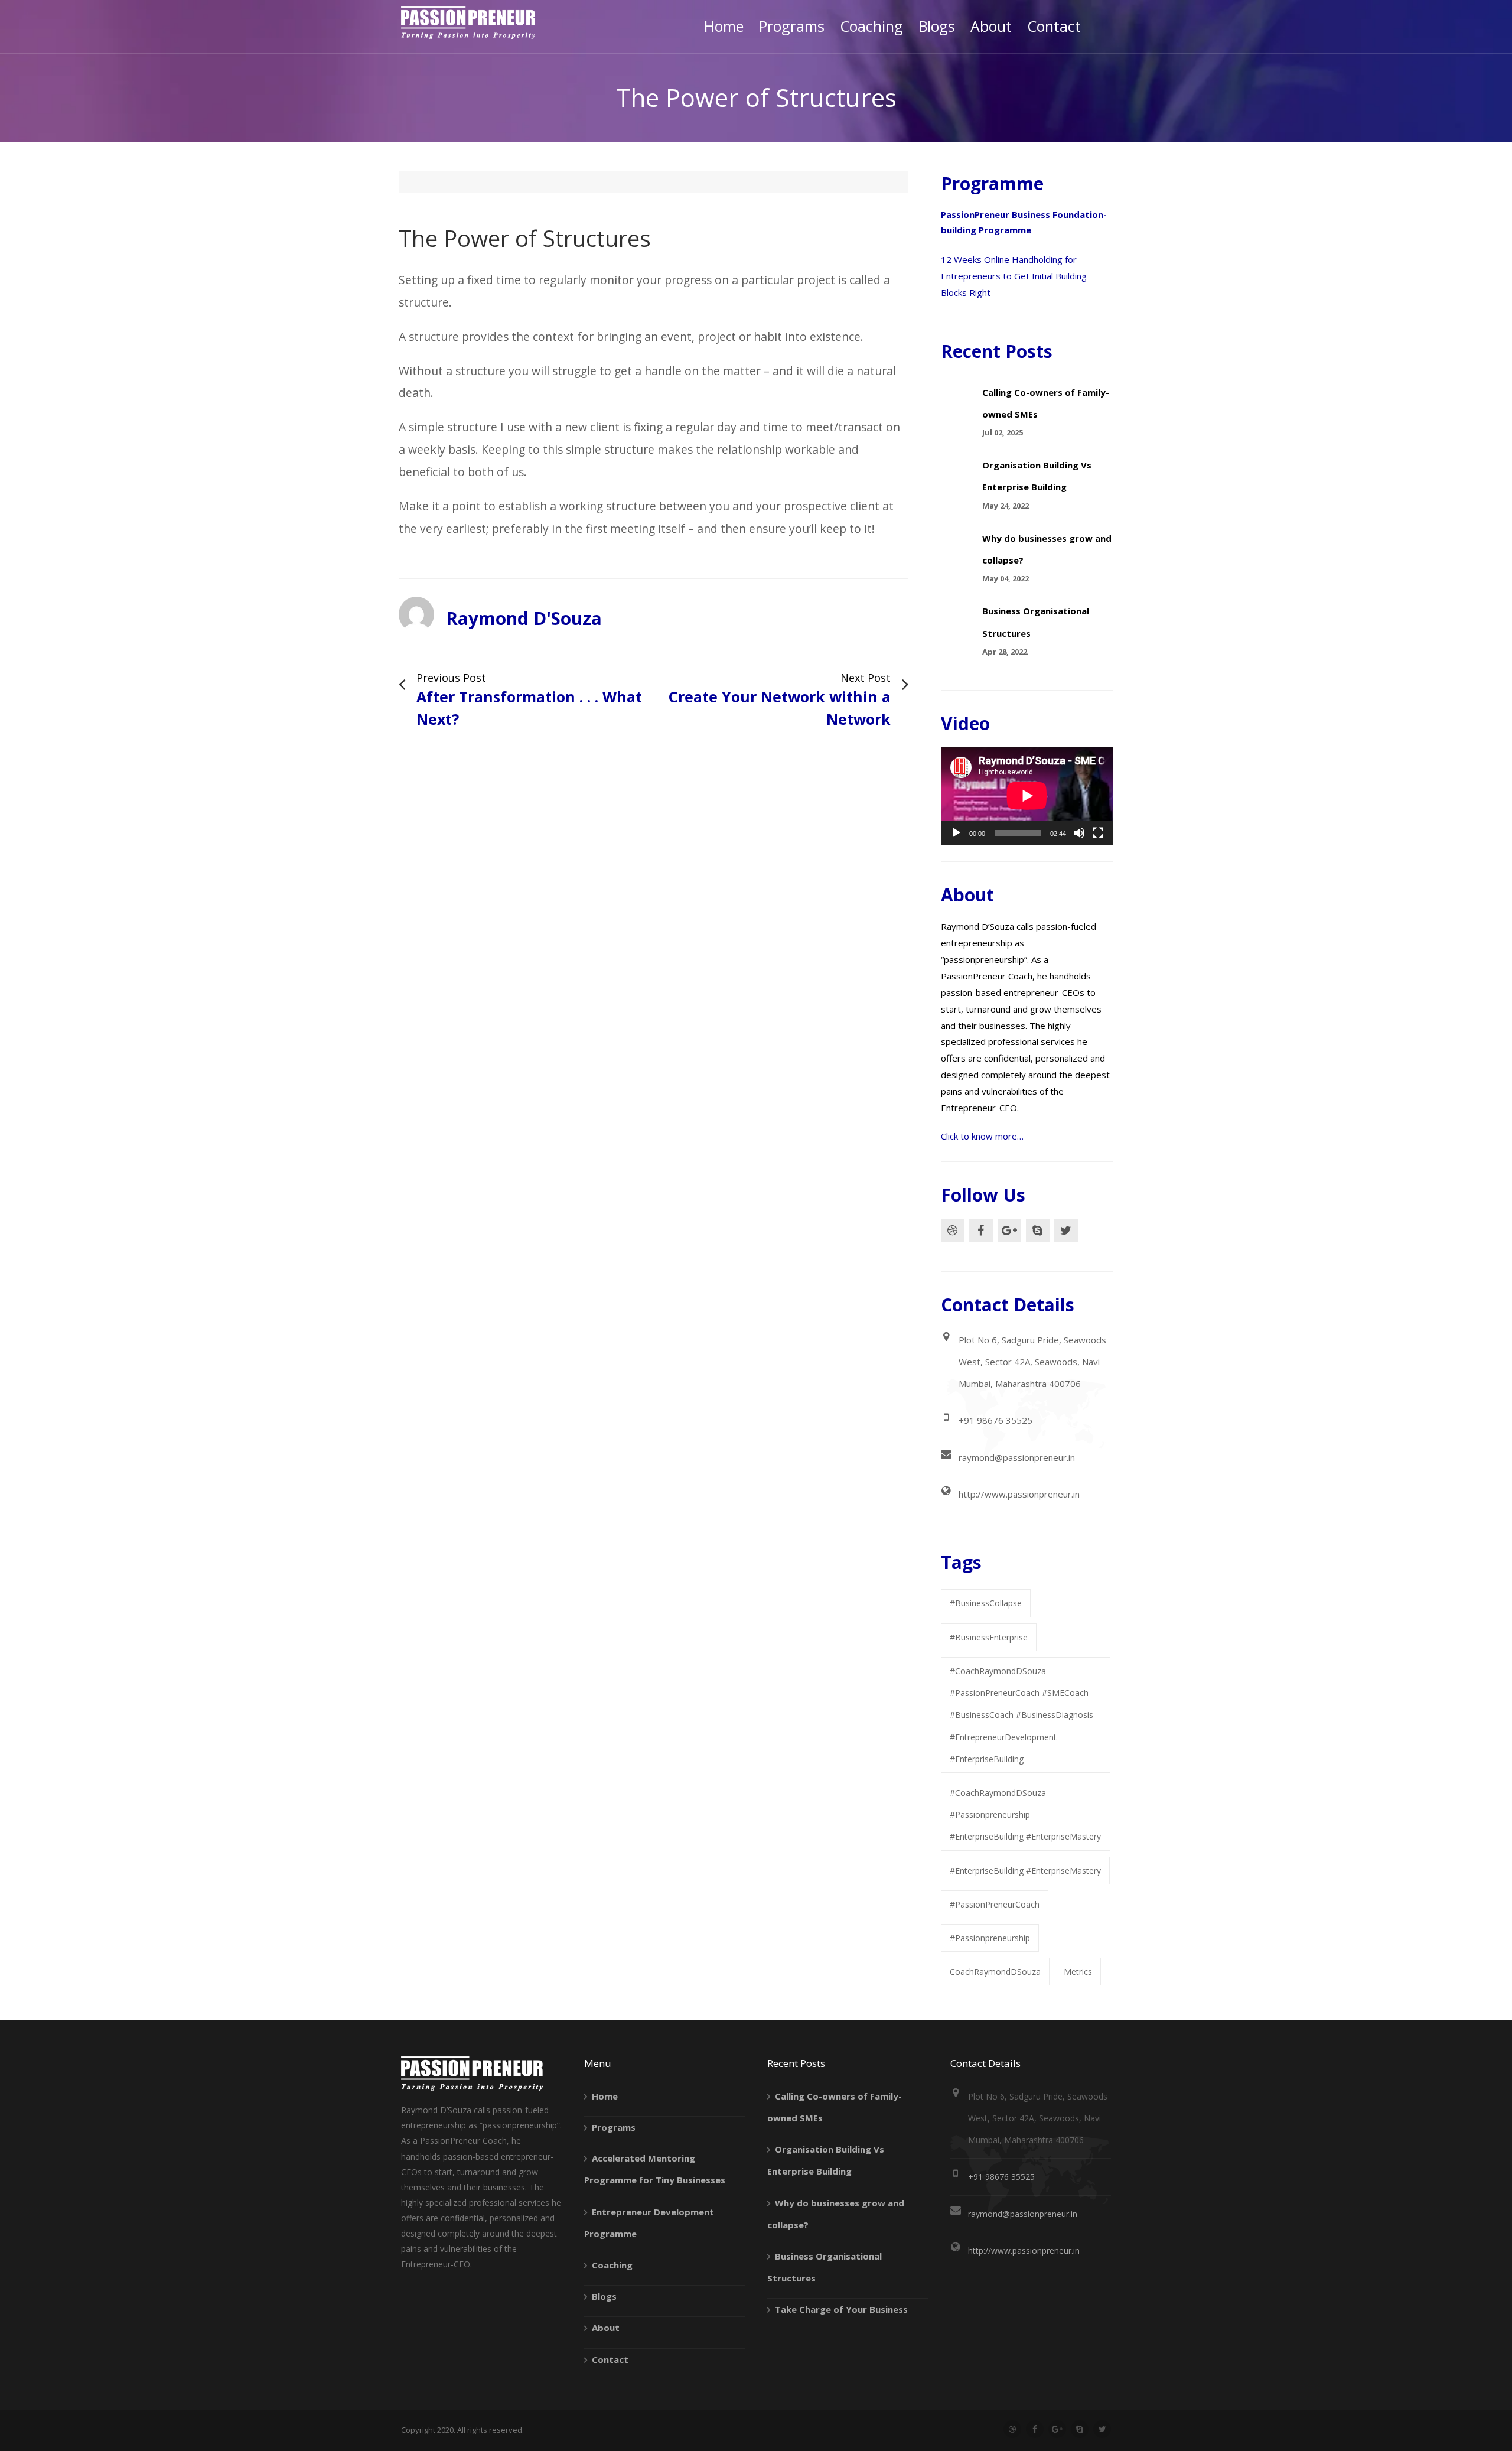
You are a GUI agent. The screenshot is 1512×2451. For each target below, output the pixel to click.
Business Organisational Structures (825, 2267)
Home (605, 2096)
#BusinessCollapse (986, 1603)
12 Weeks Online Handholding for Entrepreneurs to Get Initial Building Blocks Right (1014, 276)
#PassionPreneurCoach (995, 1904)
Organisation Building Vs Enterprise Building (826, 2160)
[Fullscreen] (1098, 833)
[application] (1027, 796)
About (606, 2328)
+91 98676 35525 (995, 1420)
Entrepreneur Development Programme (649, 2223)
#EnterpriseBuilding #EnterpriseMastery (1025, 1871)
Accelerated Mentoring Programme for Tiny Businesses (655, 2169)
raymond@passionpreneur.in (1017, 1457)
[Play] (956, 833)
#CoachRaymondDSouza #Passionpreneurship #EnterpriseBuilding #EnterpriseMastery (1025, 1814)
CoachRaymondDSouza (995, 1972)
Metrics (1078, 1972)
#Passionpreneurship (990, 1938)
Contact (610, 2359)
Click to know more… (982, 1136)
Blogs (604, 2296)
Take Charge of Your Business (841, 2309)
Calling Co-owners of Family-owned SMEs (835, 2107)
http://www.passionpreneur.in (1019, 1494)
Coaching (612, 2265)
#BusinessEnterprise (989, 1637)
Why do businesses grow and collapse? (836, 2214)
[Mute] (1079, 833)
